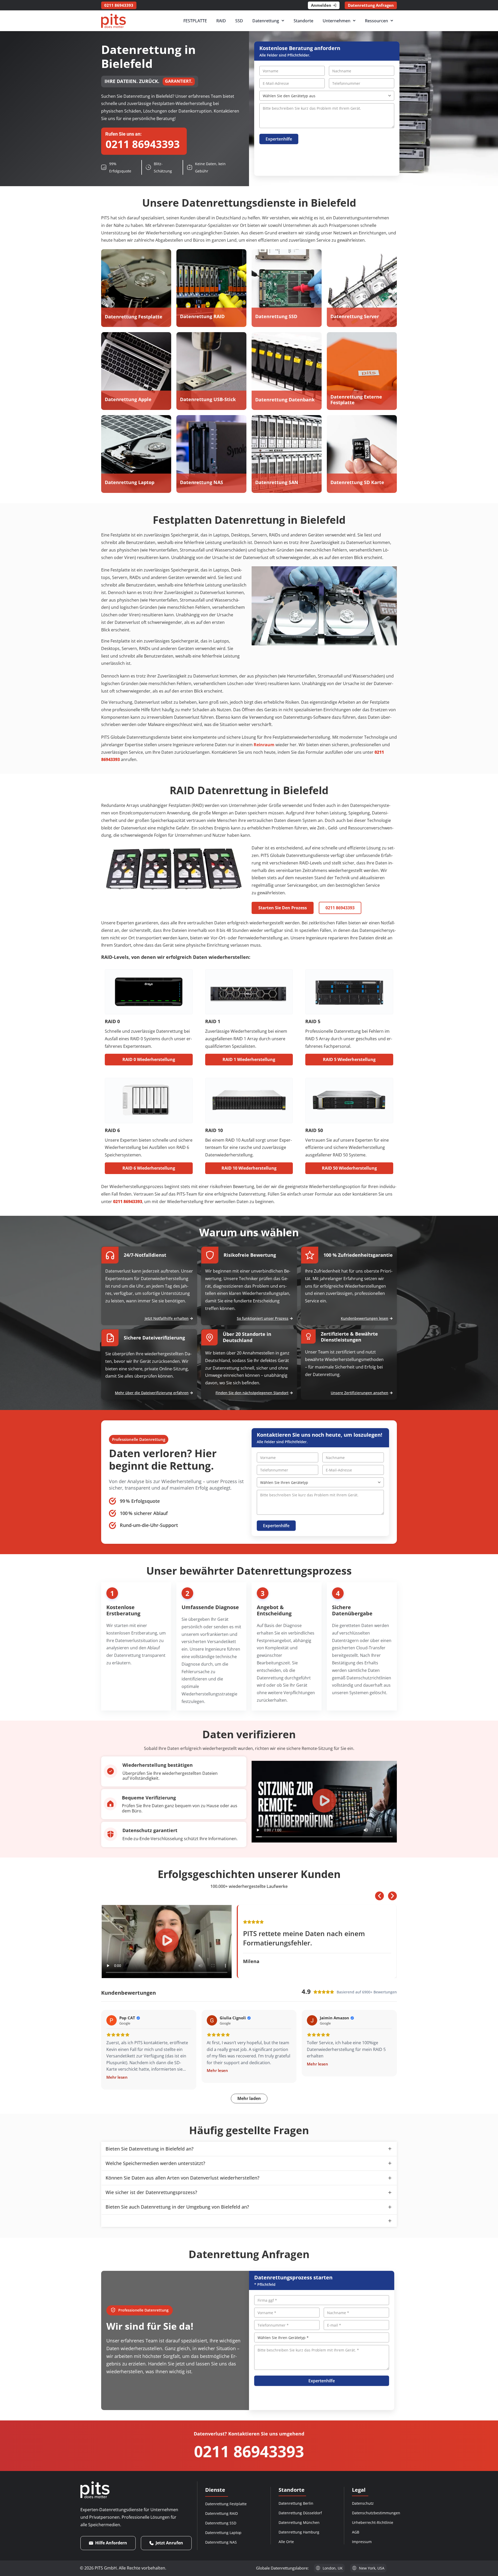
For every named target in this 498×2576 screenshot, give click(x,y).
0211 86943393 (249, 2451)
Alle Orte (286, 2542)
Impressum (362, 2542)
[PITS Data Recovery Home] (113, 21)
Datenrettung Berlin (296, 2503)
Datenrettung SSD (221, 2523)
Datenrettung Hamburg (299, 2532)
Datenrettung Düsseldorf (300, 2513)
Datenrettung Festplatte (226, 2504)
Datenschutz (363, 2503)
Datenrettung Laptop (223, 2533)
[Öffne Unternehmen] (354, 21)
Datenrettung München (299, 2522)
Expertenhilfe (279, 139)
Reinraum (264, 745)
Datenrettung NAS (221, 2542)
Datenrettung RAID (222, 2513)
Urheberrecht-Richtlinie (373, 2522)
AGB (356, 2532)
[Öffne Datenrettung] (283, 21)
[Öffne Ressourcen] (392, 21)
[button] (324, 1802)
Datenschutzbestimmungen (376, 2513)
